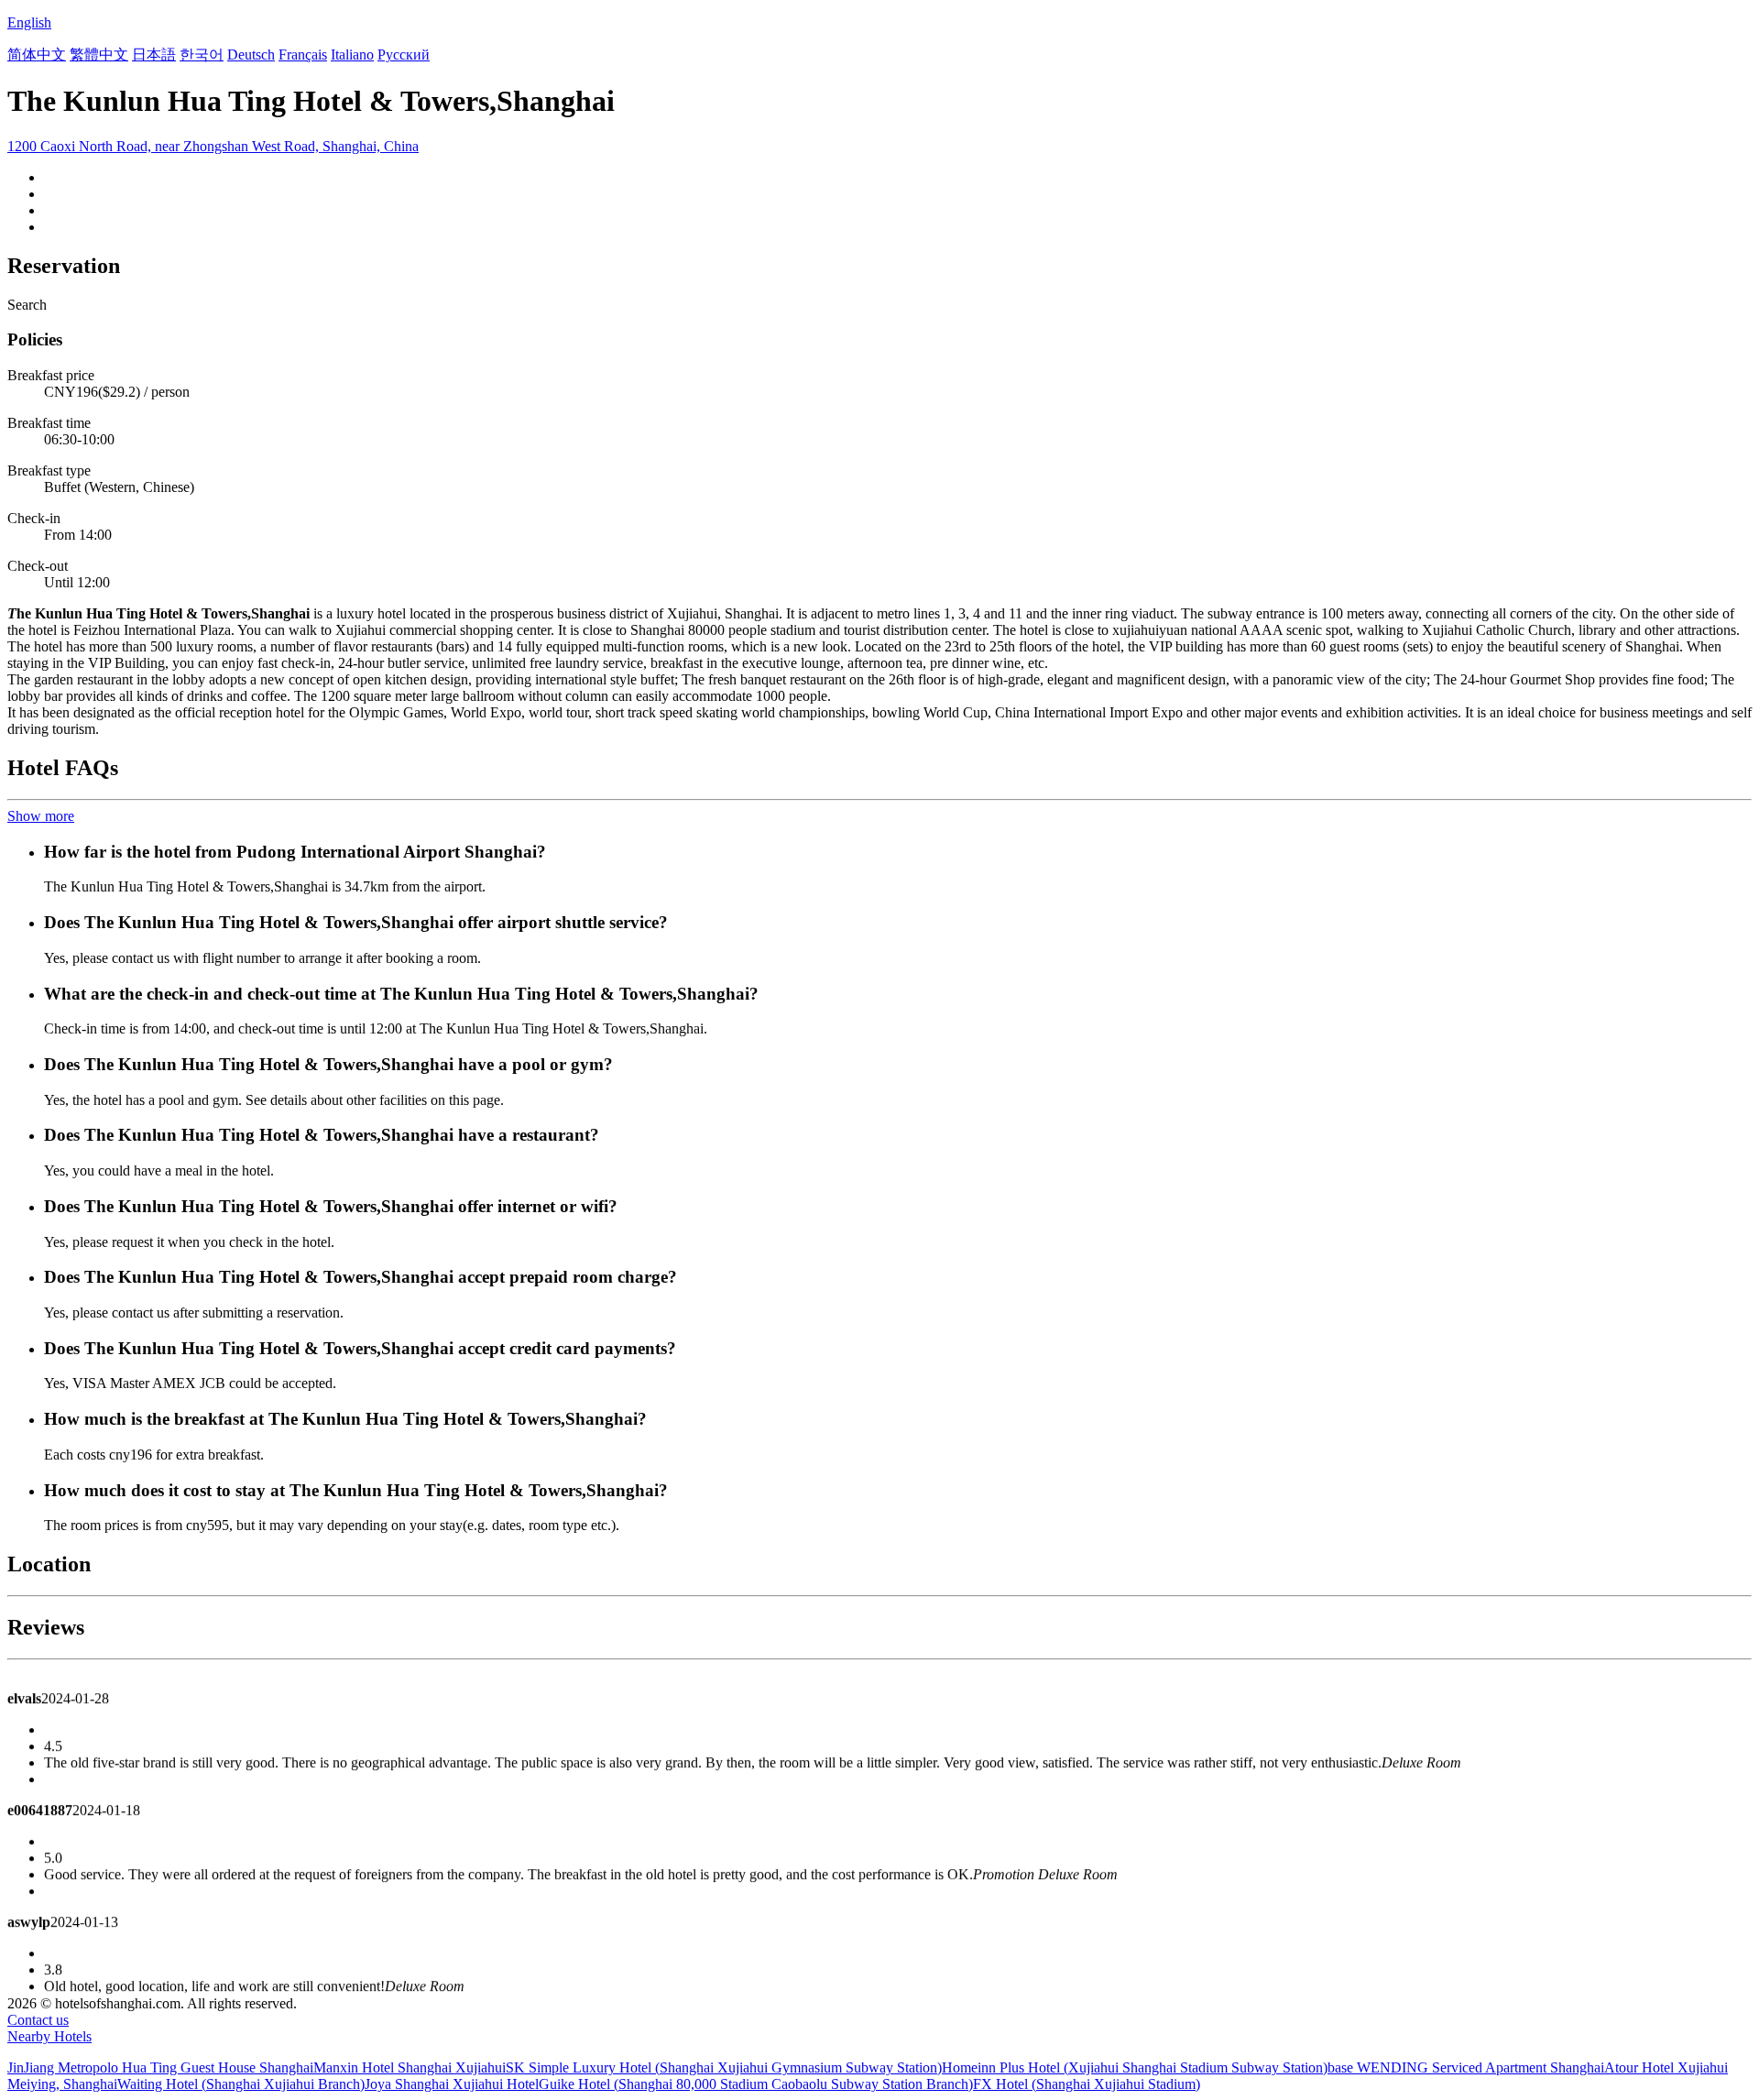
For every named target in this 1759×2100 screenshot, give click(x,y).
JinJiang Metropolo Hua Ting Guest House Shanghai (160, 2067)
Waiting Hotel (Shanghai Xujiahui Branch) (241, 2084)
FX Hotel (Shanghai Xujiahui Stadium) (1087, 2084)
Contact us (38, 2020)
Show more (41, 816)
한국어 (202, 55)
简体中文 (37, 55)
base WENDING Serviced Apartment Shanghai (1466, 2067)
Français (303, 55)
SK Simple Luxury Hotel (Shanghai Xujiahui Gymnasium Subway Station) (724, 2067)
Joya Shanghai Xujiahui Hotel (452, 2084)
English (29, 22)
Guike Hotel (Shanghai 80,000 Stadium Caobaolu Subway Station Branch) (756, 2084)
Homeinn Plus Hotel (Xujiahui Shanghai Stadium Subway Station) (1135, 2067)
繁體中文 (99, 55)
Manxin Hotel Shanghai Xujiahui (410, 2067)
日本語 (154, 55)
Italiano (352, 55)
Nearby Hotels (49, 2036)
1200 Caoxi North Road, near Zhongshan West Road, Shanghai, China (213, 146)
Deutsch (251, 55)
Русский (404, 55)
